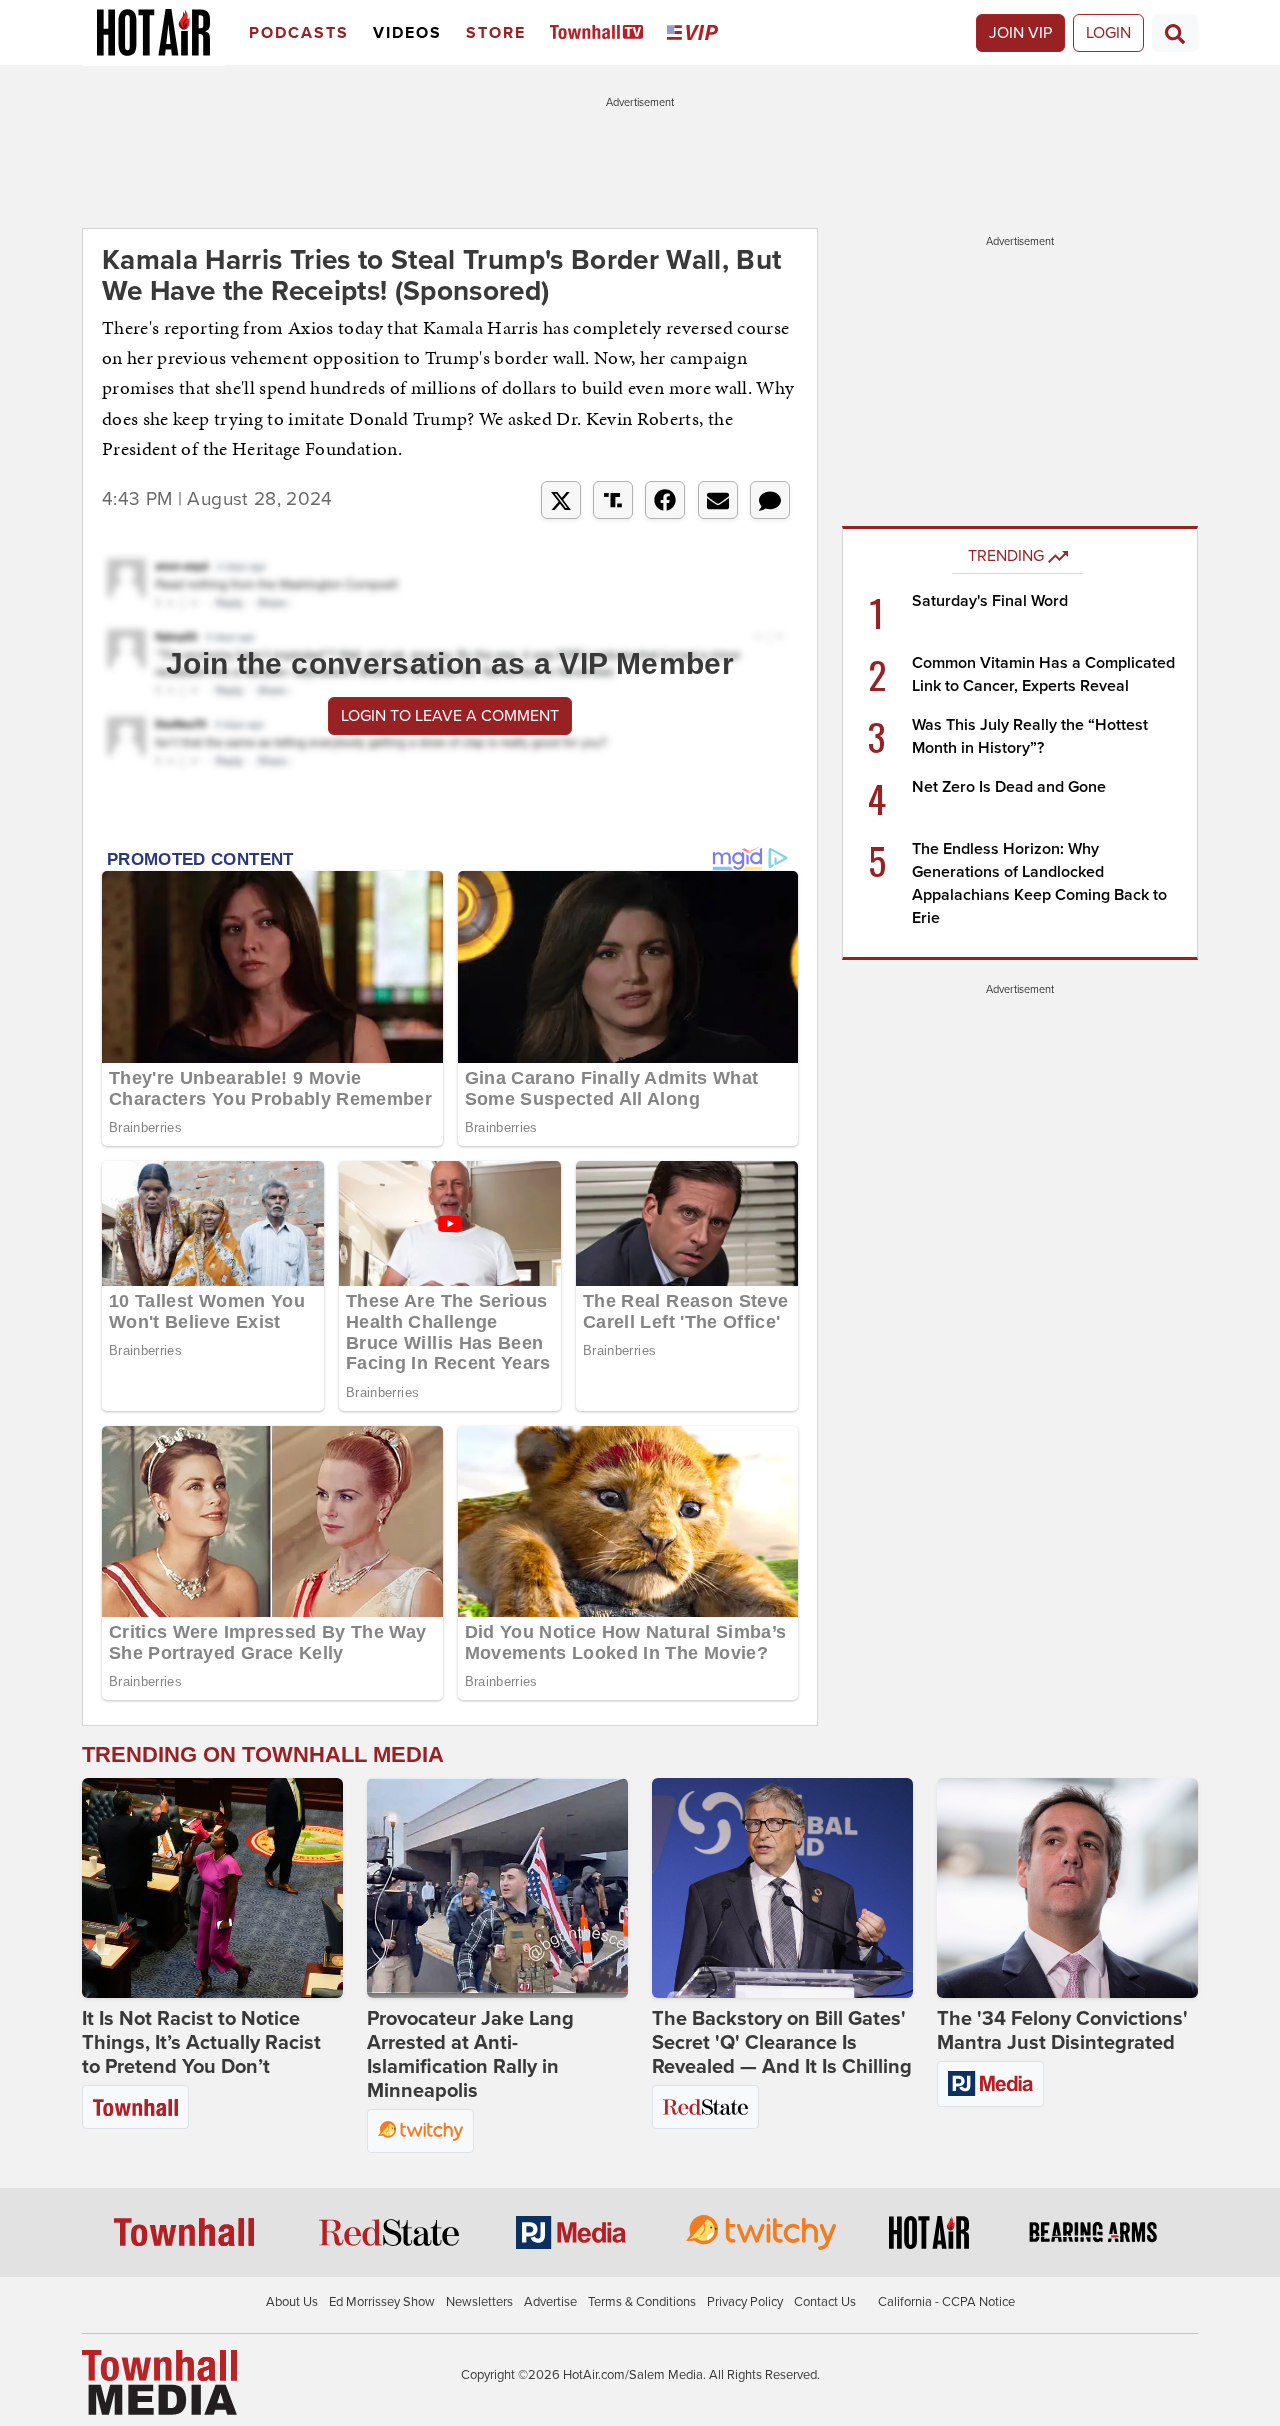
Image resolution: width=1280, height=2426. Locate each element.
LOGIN (1108, 33)
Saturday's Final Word (990, 601)
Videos (407, 33)
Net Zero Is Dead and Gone (1009, 787)
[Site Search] (1175, 33)
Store (496, 33)
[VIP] (696, 33)
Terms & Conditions (642, 2302)
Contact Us (825, 2302)
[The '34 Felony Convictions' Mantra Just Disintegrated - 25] (1067, 1888)
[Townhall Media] (159, 2382)
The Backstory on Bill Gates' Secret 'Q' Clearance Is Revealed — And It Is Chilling (782, 2043)
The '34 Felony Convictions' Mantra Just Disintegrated (1062, 2031)
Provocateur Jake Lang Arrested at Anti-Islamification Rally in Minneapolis (470, 2055)
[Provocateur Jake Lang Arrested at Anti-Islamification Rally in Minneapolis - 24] (497, 1888)
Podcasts (299, 33)
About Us (292, 2302)
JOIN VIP (1020, 33)
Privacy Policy (745, 2302)
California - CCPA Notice (946, 2302)
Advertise (550, 2302)
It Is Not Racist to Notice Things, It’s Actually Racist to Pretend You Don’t (201, 2043)
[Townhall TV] (600, 33)
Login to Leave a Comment (450, 716)
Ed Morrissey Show (382, 2302)
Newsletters (479, 2302)
